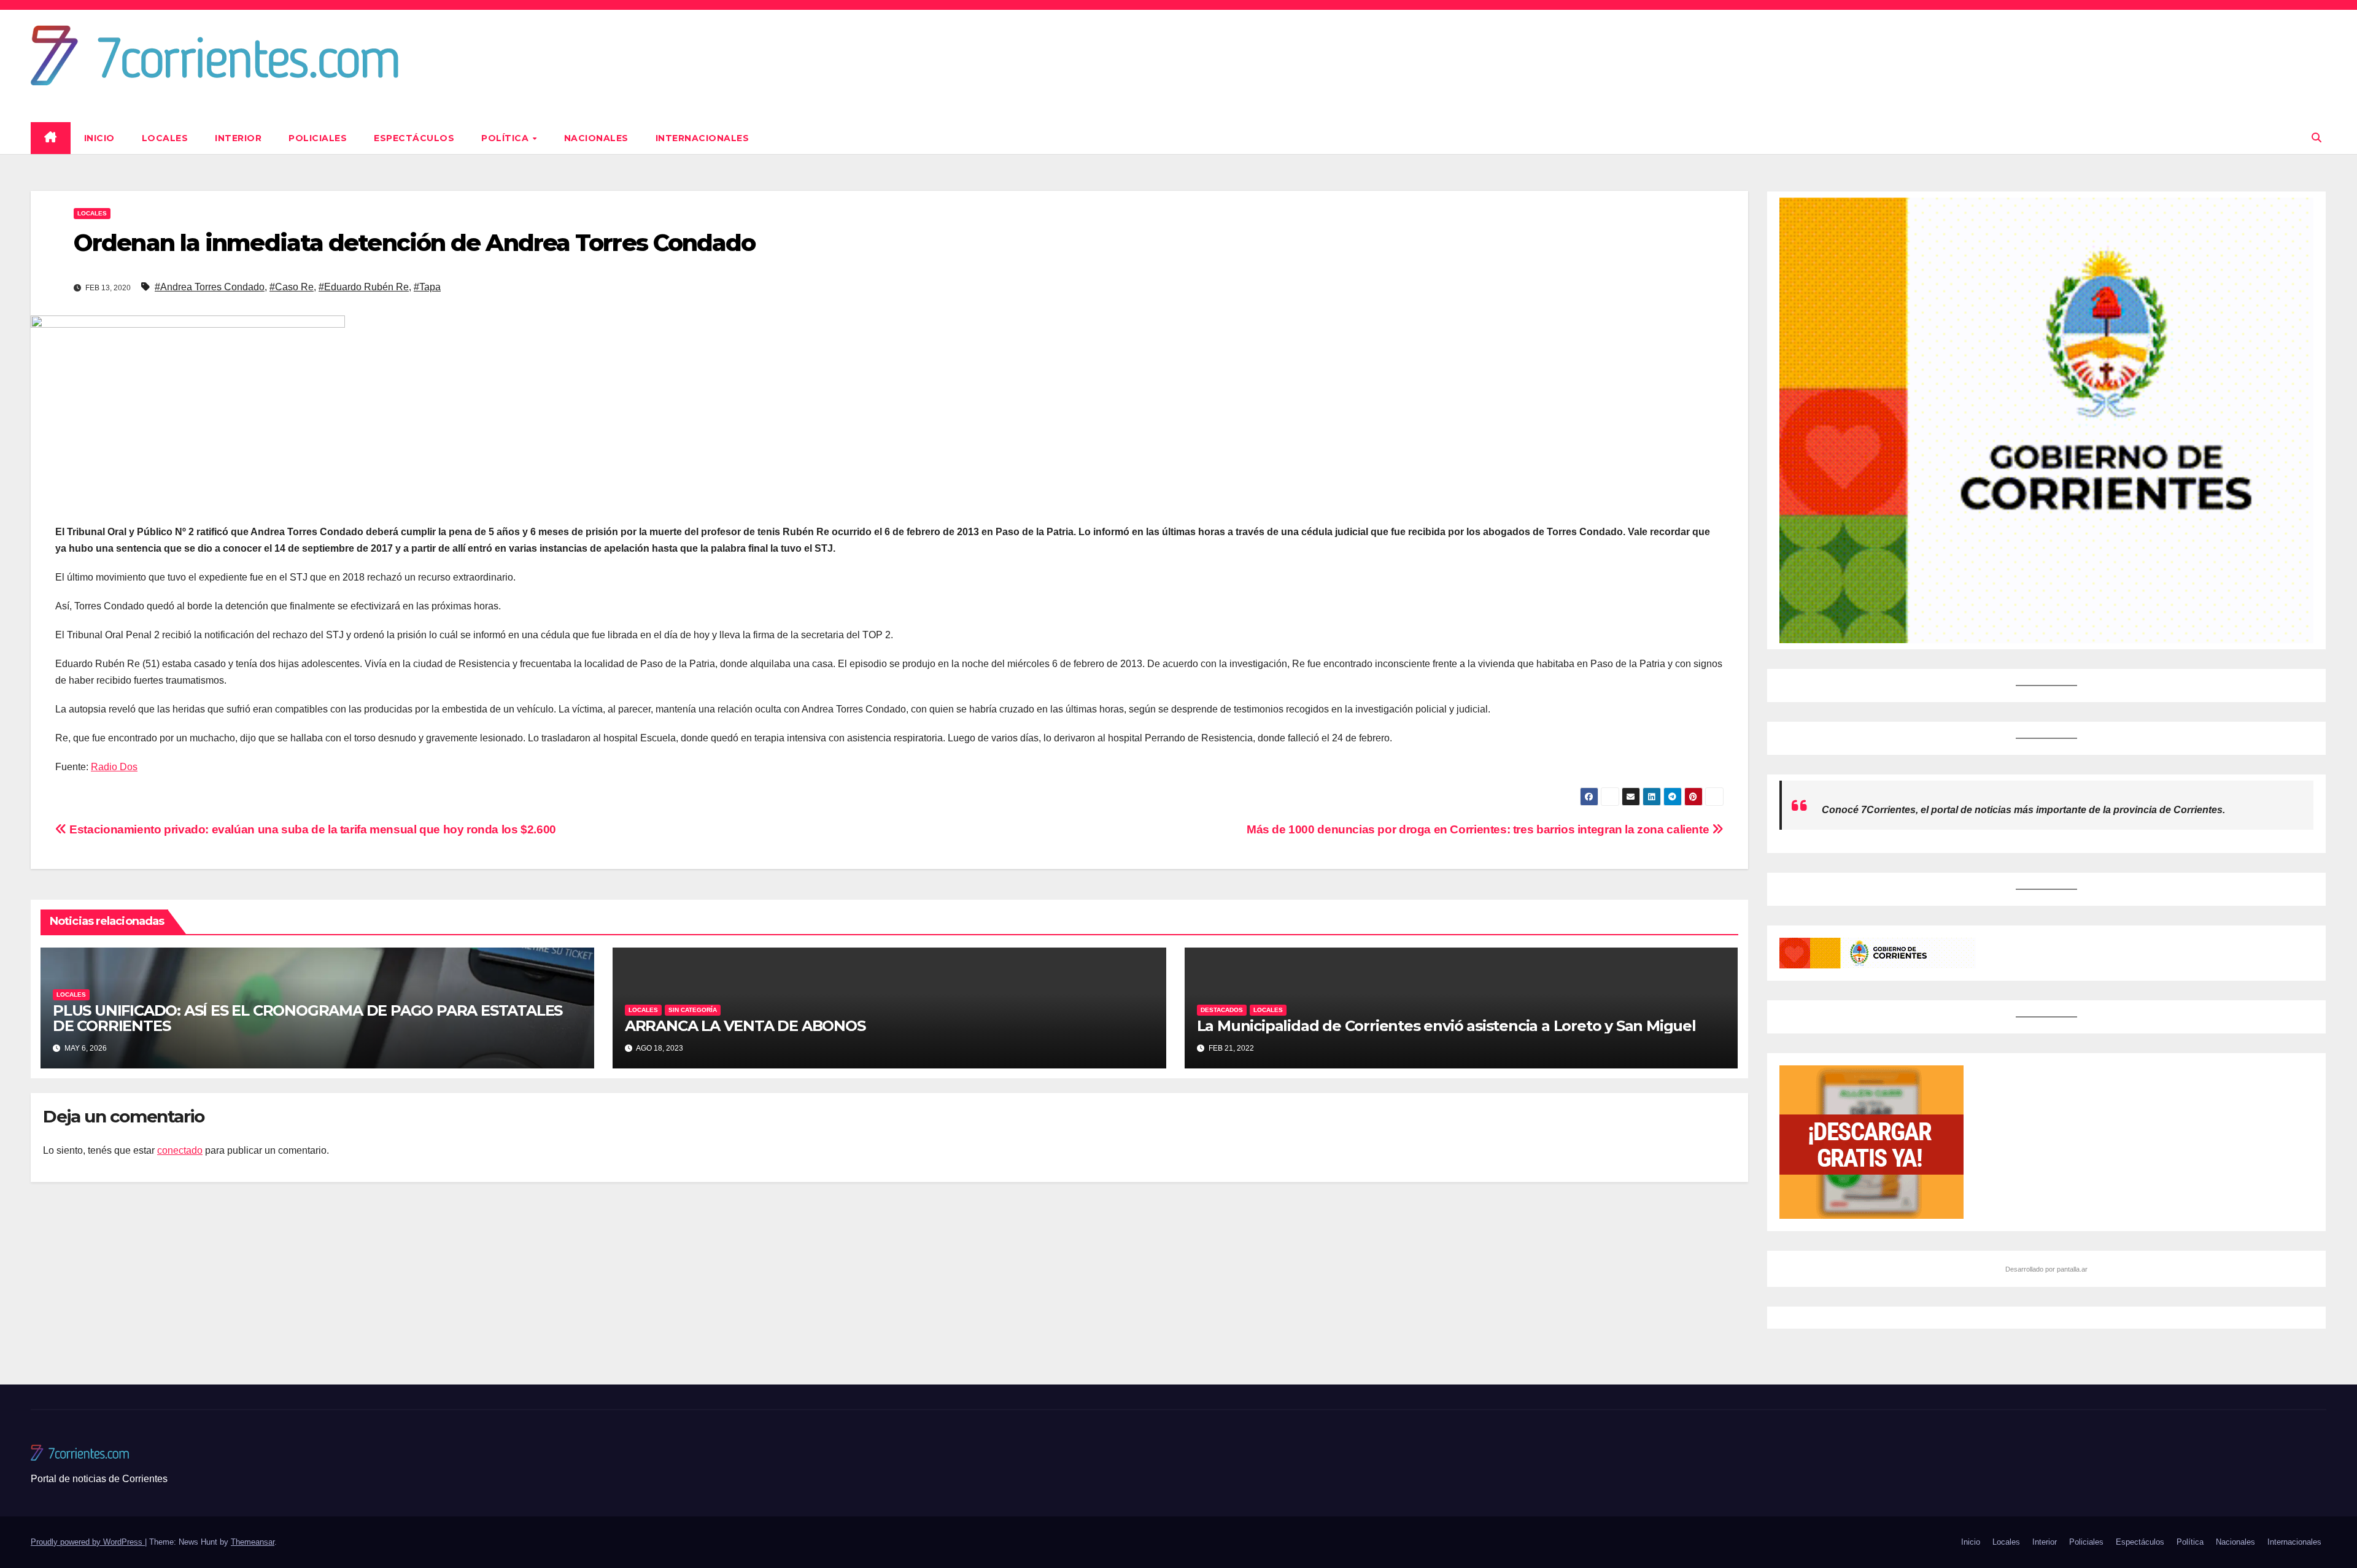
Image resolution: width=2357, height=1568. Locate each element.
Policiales (318, 138)
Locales (165, 138)
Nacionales (596, 138)
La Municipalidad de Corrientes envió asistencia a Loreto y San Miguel (1446, 1026)
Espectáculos (414, 138)
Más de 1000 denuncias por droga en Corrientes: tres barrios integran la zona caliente (1479, 829)
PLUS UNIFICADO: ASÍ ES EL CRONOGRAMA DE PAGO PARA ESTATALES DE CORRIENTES (308, 1018)
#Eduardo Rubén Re (364, 287)
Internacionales (702, 138)
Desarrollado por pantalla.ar (2046, 1269)
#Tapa (427, 287)
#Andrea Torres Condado (210, 287)
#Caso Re (292, 287)
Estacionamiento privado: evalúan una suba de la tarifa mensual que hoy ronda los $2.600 (312, 829)
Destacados (1222, 1010)
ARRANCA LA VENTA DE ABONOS (745, 1026)
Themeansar (253, 1542)
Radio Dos (114, 767)
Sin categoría (693, 1010)
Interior (238, 138)
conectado (180, 1150)
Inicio (99, 138)
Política (506, 138)
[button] (2316, 138)
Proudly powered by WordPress (88, 1542)
